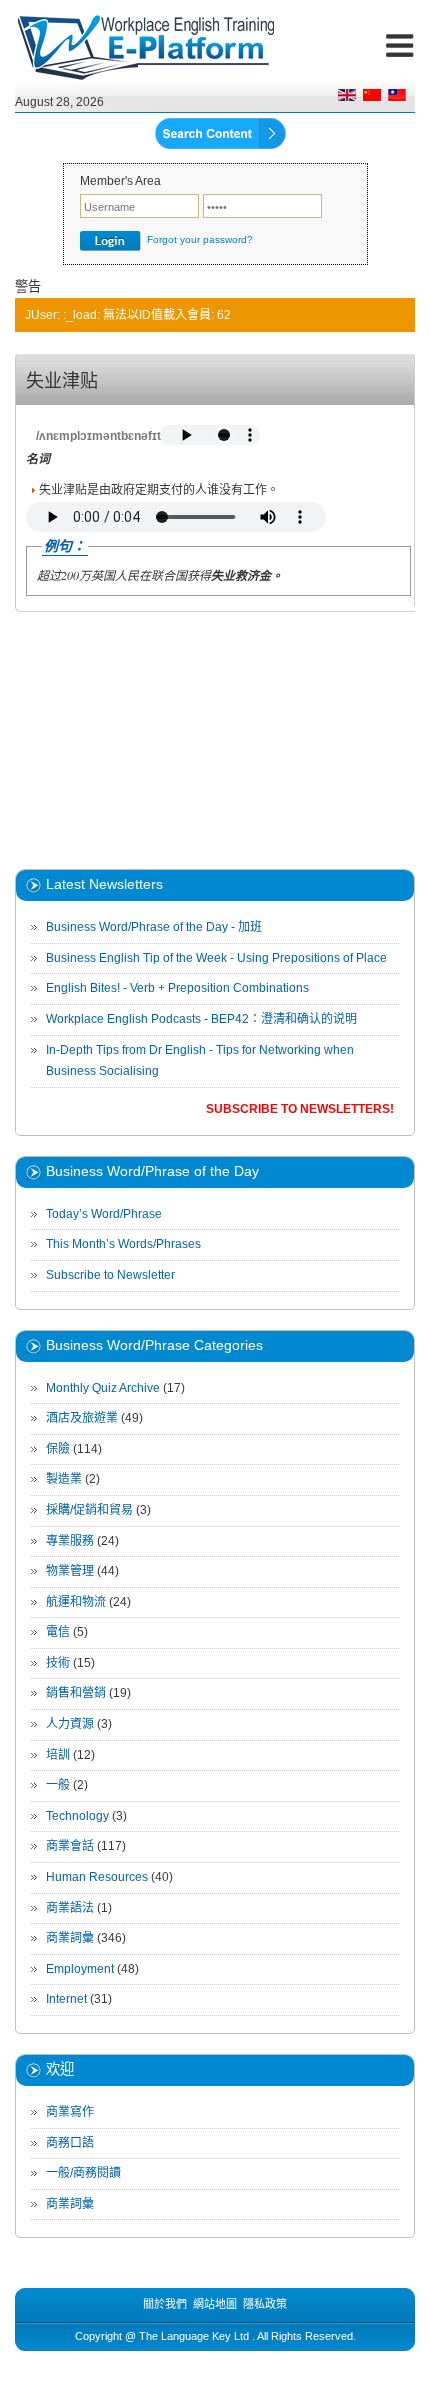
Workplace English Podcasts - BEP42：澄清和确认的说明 (201, 1019)
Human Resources (98, 1877)
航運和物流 (76, 1602)
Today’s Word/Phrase (104, 1214)
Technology (77, 1816)
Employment (80, 1969)
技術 (58, 1663)
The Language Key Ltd (194, 2336)
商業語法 (70, 1908)
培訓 (58, 1755)
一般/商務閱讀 (83, 2173)
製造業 (64, 1479)
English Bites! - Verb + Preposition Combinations (177, 988)
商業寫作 (70, 2112)
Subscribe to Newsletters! (300, 1109)
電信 (58, 1632)
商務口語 (70, 2143)
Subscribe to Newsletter (110, 1275)
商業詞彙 (70, 1938)
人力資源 (70, 1724)
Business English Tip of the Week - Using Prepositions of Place (216, 958)
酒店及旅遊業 (82, 1418)
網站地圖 (215, 2304)
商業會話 (70, 1846)
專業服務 (70, 1541)
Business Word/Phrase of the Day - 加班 (154, 927)
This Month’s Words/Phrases (123, 1244)
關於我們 (165, 2304)
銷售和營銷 (76, 1693)
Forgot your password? (200, 239)
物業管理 (70, 1571)
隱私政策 (265, 2304)
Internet (66, 1999)
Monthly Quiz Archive (103, 1388)
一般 (58, 1785)
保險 (58, 1449)
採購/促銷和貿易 (89, 1510)
